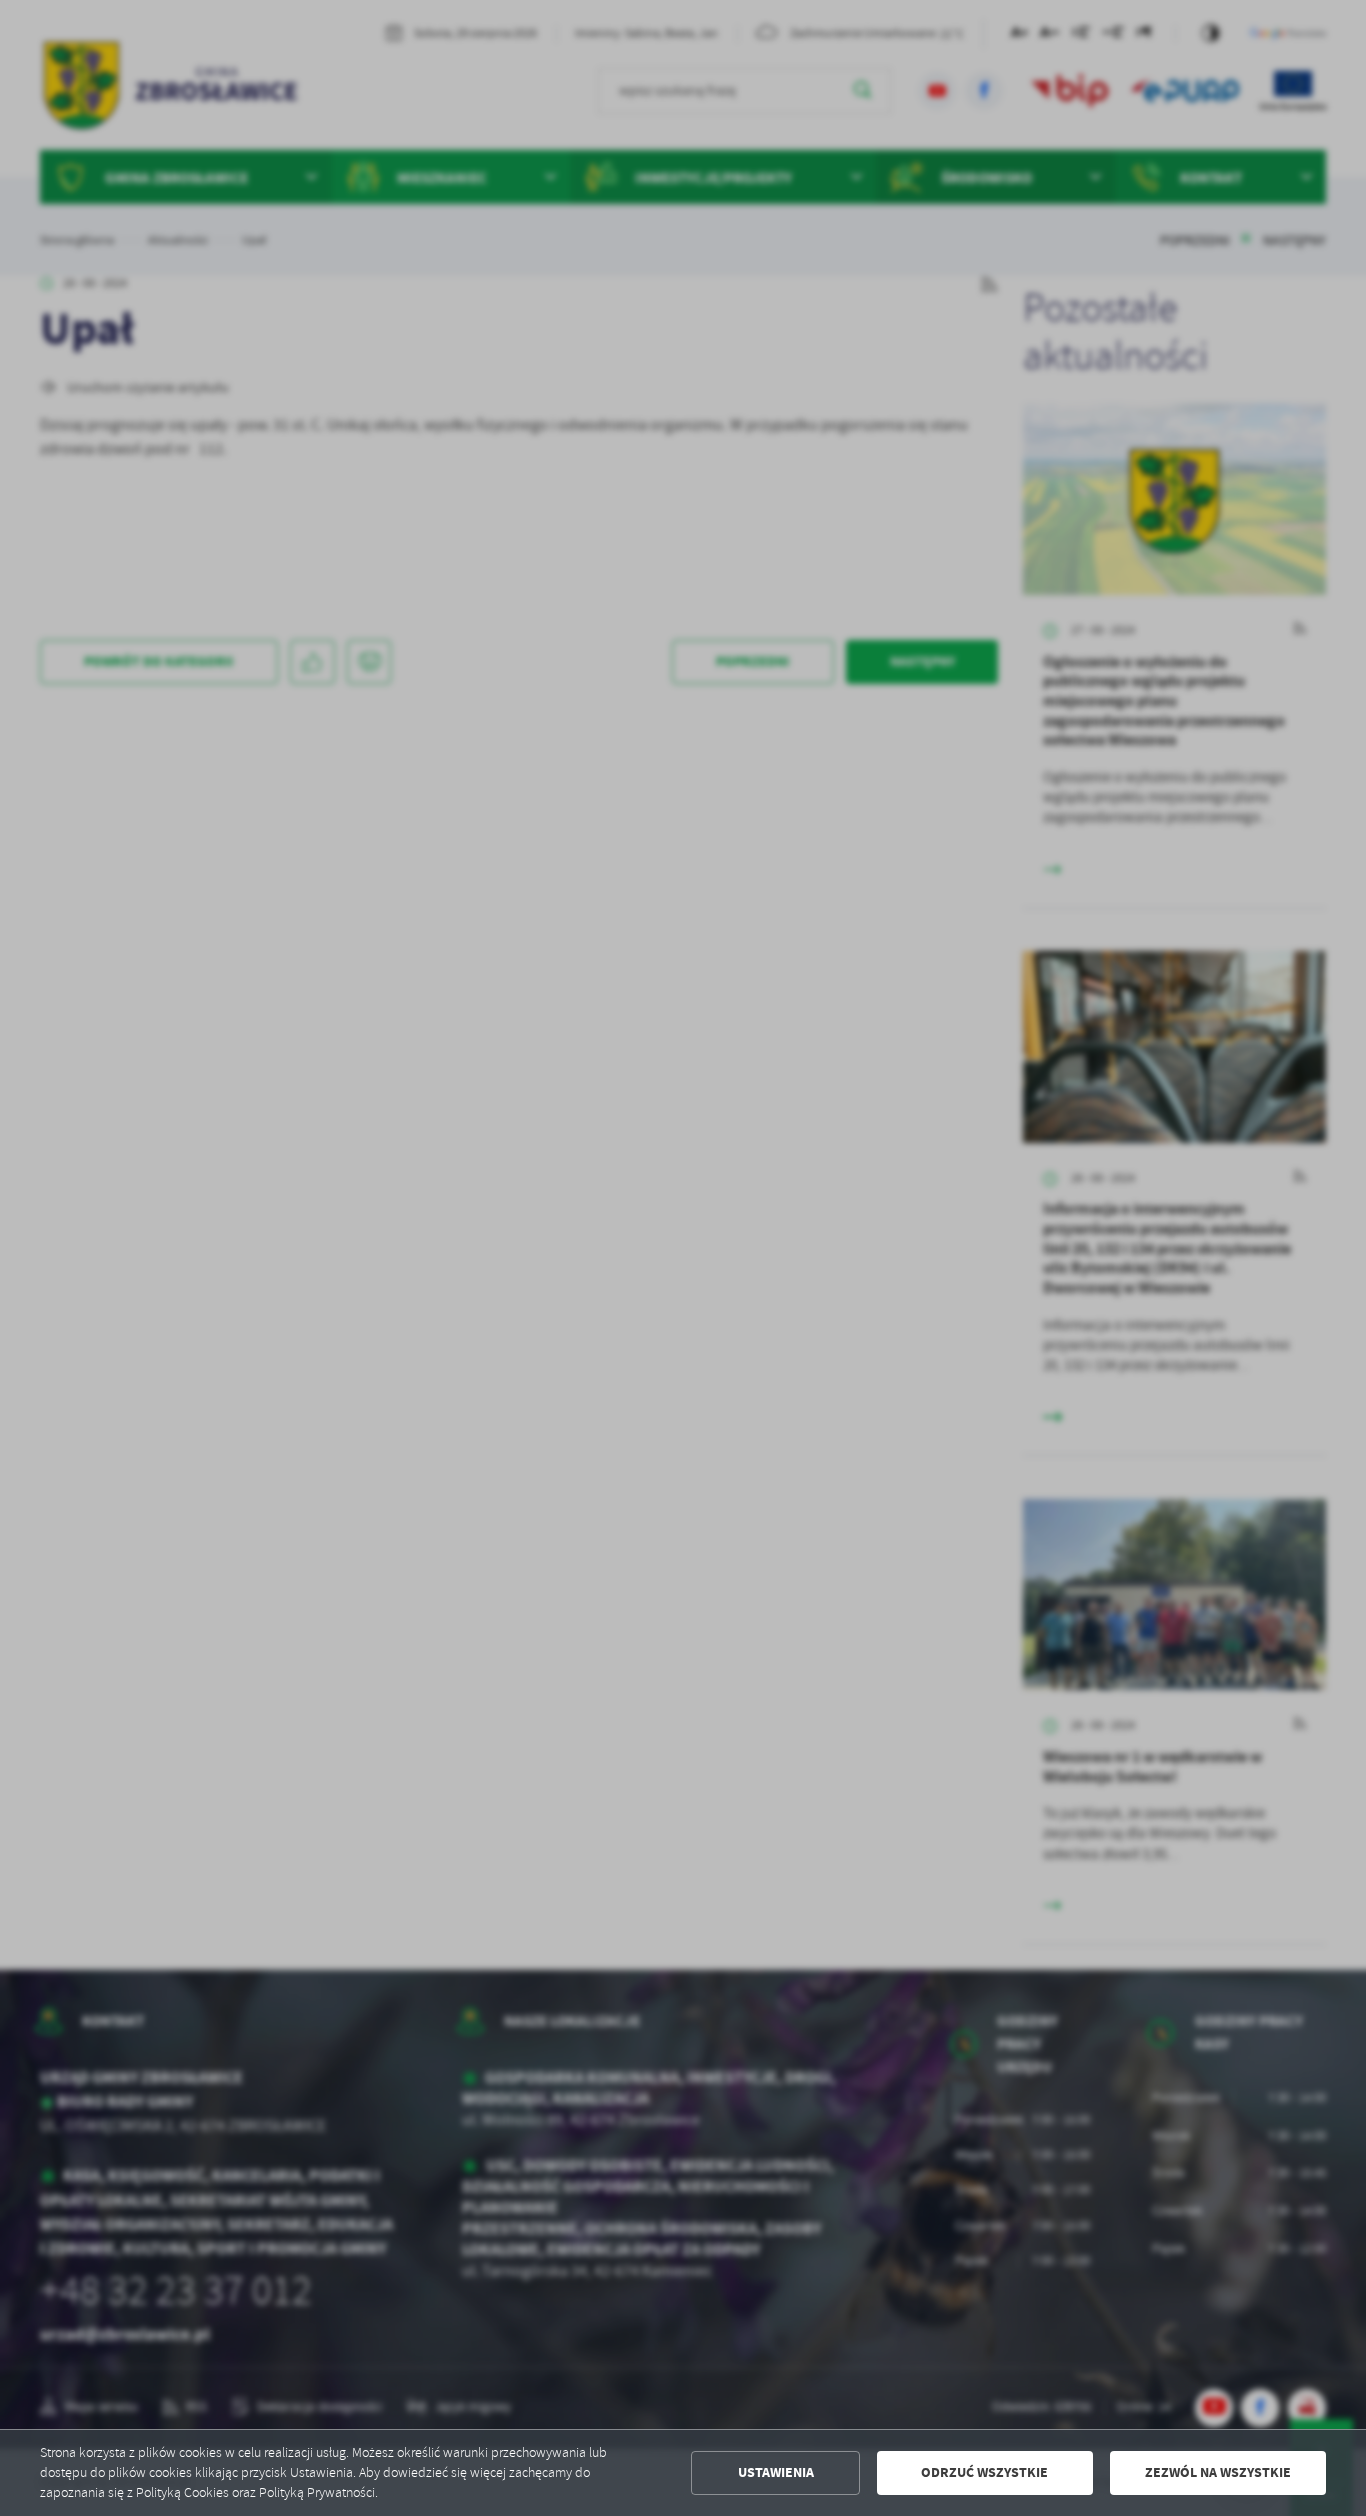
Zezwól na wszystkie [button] (1218, 2472)
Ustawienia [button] (776, 2472)
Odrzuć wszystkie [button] (984, 2472)
